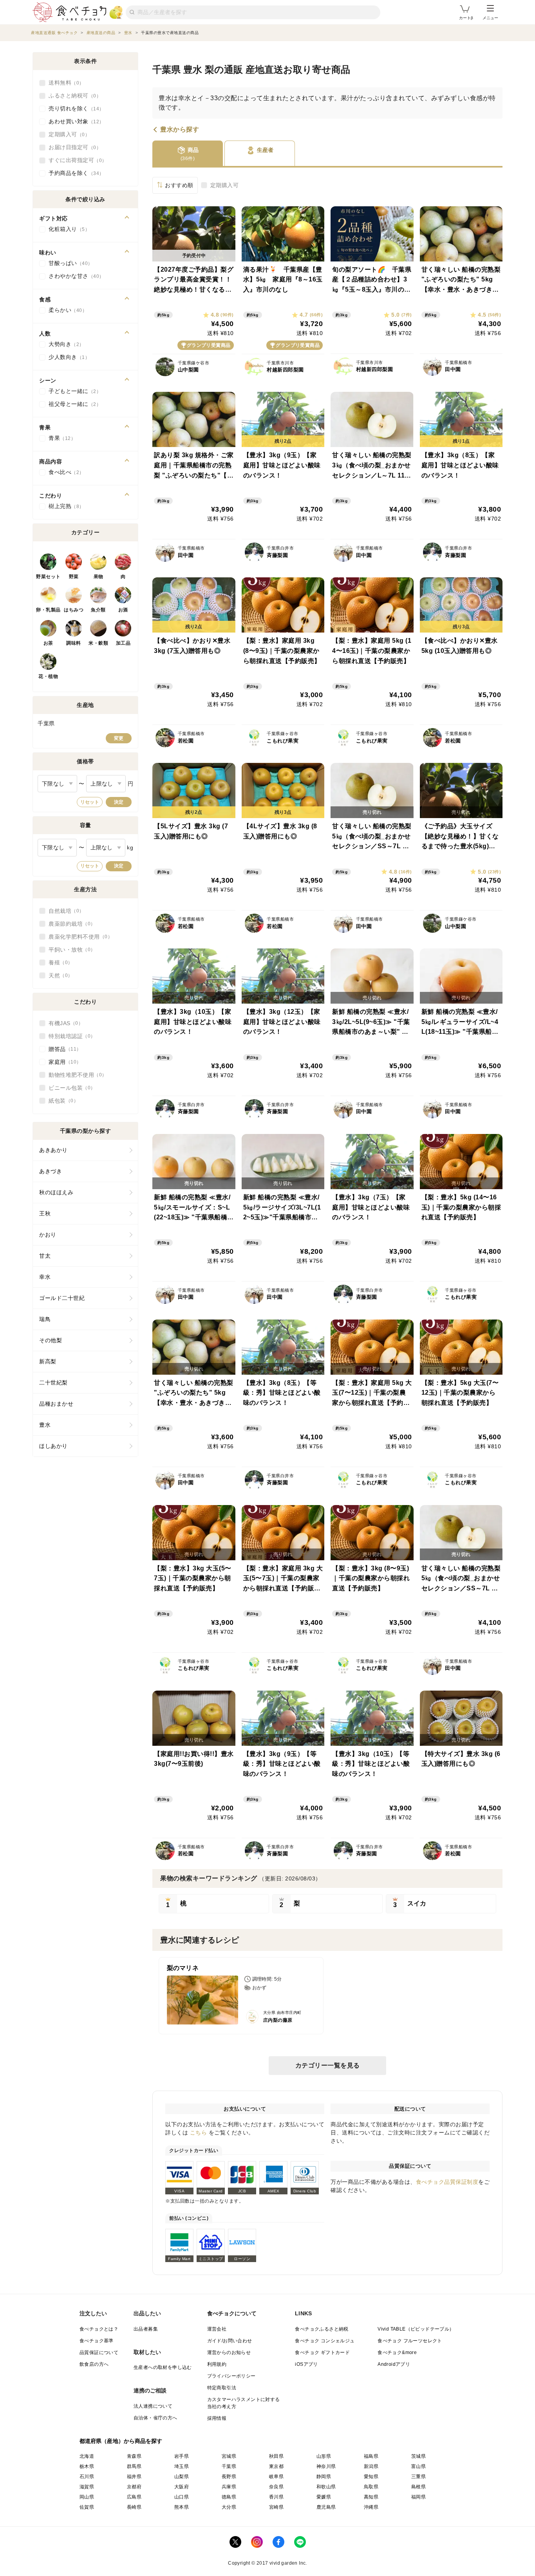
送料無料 (64, 83)
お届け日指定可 (72, 147)
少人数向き (67, 357)
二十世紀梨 (53, 1383)
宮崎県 (276, 2507)
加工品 (123, 643)
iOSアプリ (306, 2364)
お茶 (48, 643)
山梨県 (182, 2477)
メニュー (490, 18)
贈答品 (62, 1049)
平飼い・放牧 (70, 950)
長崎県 (134, 2507)
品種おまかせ (56, 1404)
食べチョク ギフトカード (322, 2352)
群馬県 (134, 2466)
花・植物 (48, 676)
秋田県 (276, 2456)
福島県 (371, 2456)
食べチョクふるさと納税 (322, 2329)
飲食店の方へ (94, 2364)
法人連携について (153, 2406)
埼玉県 (182, 2466)
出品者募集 (146, 2329)
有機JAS (63, 1023)
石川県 (87, 2477)
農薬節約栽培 (70, 924)
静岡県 (324, 2477)
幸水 (45, 1277)
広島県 (134, 2497)
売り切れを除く (74, 108)
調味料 (74, 643)
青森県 (134, 2456)
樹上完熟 (64, 506)
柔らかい (65, 310)
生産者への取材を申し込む (163, 2367)
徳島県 (229, 2497)
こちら (199, 2133)
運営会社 (217, 2329)
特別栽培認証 (70, 1036)
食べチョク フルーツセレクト (410, 2341)
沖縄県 (371, 2507)
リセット (90, 802)
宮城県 (229, 2456)
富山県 (418, 2466)
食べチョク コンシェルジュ (325, 2341)
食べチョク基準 (97, 2341)
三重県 (418, 2477)
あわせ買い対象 (74, 121)
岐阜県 (276, 2477)
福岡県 (418, 2497)
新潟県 (371, 2466)
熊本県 (182, 2507)
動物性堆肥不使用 (75, 1075)
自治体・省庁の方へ (155, 2418)
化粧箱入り (67, 229)
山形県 (324, 2456)
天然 (58, 975)
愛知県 (371, 2477)
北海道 (87, 2456)
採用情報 (217, 2418)
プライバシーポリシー (231, 2376)
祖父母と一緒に (72, 404)
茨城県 (418, 2456)
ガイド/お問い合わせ (230, 2341)
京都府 (134, 2487)
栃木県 (87, 2466)
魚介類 (98, 610)
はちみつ (74, 610)
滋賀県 (87, 2487)
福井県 (134, 2477)
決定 (119, 802)
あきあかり (53, 1150)
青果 (60, 438)
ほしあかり (53, 1446)
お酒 (123, 610)
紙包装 (61, 1101)
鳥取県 (371, 2487)
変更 (119, 738)
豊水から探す (180, 130)
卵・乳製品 (48, 610)
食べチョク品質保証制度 (447, 2182)
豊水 (45, 1425)
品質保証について (99, 2352)
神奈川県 (326, 2466)
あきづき (51, 1171)
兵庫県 (229, 2487)
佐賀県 (87, 2507)
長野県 (229, 2477)
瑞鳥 (45, 1319)
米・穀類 (98, 643)
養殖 (58, 963)
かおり (48, 1235)
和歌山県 (326, 2487)
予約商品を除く (74, 173)
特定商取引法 (222, 2388)
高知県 (371, 2497)
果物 (99, 577)
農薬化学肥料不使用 (78, 937)
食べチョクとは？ (99, 2329)
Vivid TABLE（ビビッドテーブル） (416, 2329)
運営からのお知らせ (229, 2352)
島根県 (418, 2487)
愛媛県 (324, 2497)
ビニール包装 (70, 1088)
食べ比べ (64, 472)
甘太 (45, 1256)
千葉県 (229, 2466)
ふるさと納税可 (72, 96)
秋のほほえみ (56, 1192)
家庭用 (62, 1062)
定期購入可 (225, 185)
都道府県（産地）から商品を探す (121, 2441)
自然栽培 (64, 911)
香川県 (276, 2497)
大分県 (229, 2507)
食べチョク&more (397, 2352)
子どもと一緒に (72, 391)
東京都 (276, 2466)
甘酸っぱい (68, 263)
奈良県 (276, 2487)
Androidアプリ (394, 2364)
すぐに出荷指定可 (75, 160)
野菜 (74, 577)
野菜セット (48, 577)
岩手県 (182, 2456)
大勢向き (64, 344)
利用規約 (217, 2364)
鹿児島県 (326, 2507)
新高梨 (48, 1361)
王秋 (45, 1213)
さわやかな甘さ (74, 276)
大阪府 (182, 2487)
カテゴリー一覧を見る (328, 2065)
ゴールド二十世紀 (62, 1298)
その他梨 (51, 1340)
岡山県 (87, 2497)
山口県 (182, 2497)
